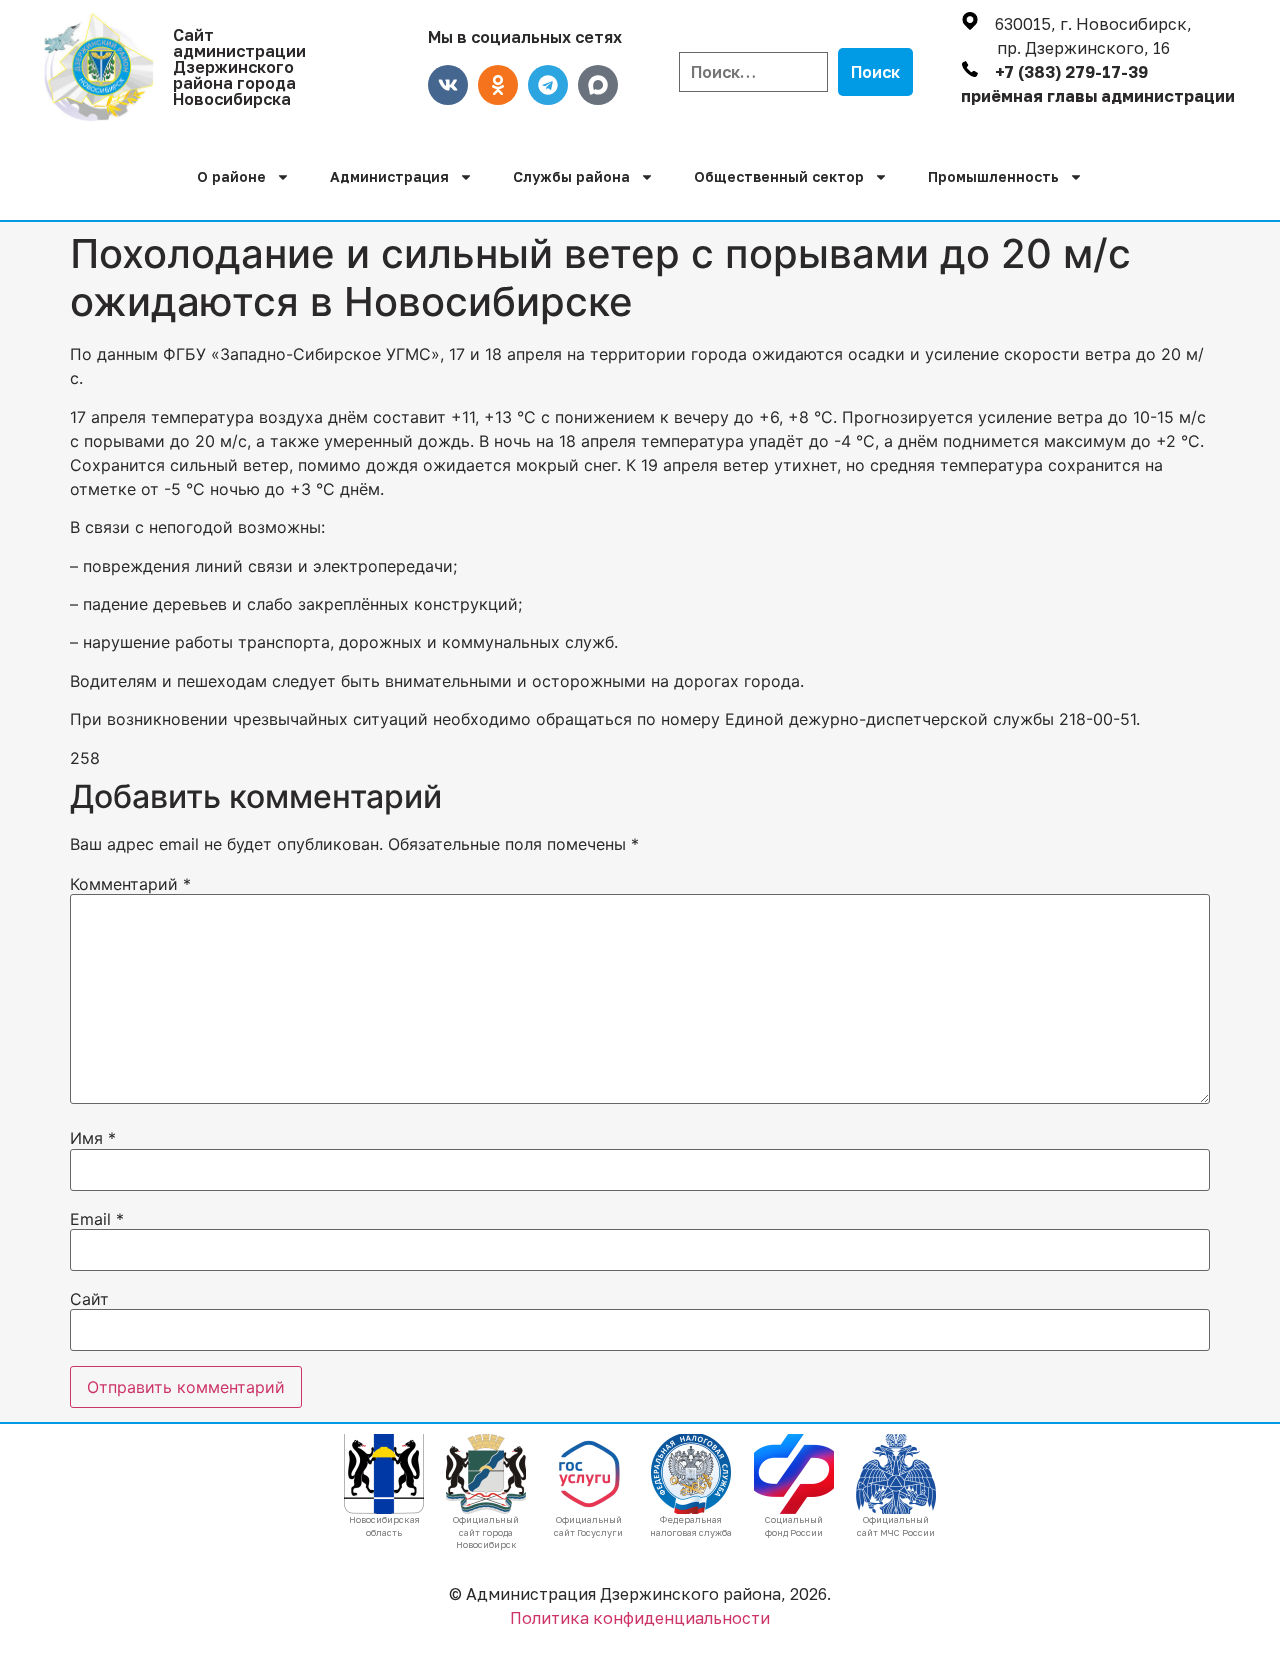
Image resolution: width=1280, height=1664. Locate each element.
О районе (231, 176)
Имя (93, 1138)
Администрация (389, 176)
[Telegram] (548, 85)
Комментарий (130, 884)
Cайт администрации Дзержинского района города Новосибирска (239, 67)
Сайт (89, 1299)
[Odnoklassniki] (498, 85)
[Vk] (448, 85)
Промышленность (993, 176)
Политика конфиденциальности (640, 1618)
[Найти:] (753, 72)
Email (97, 1219)
